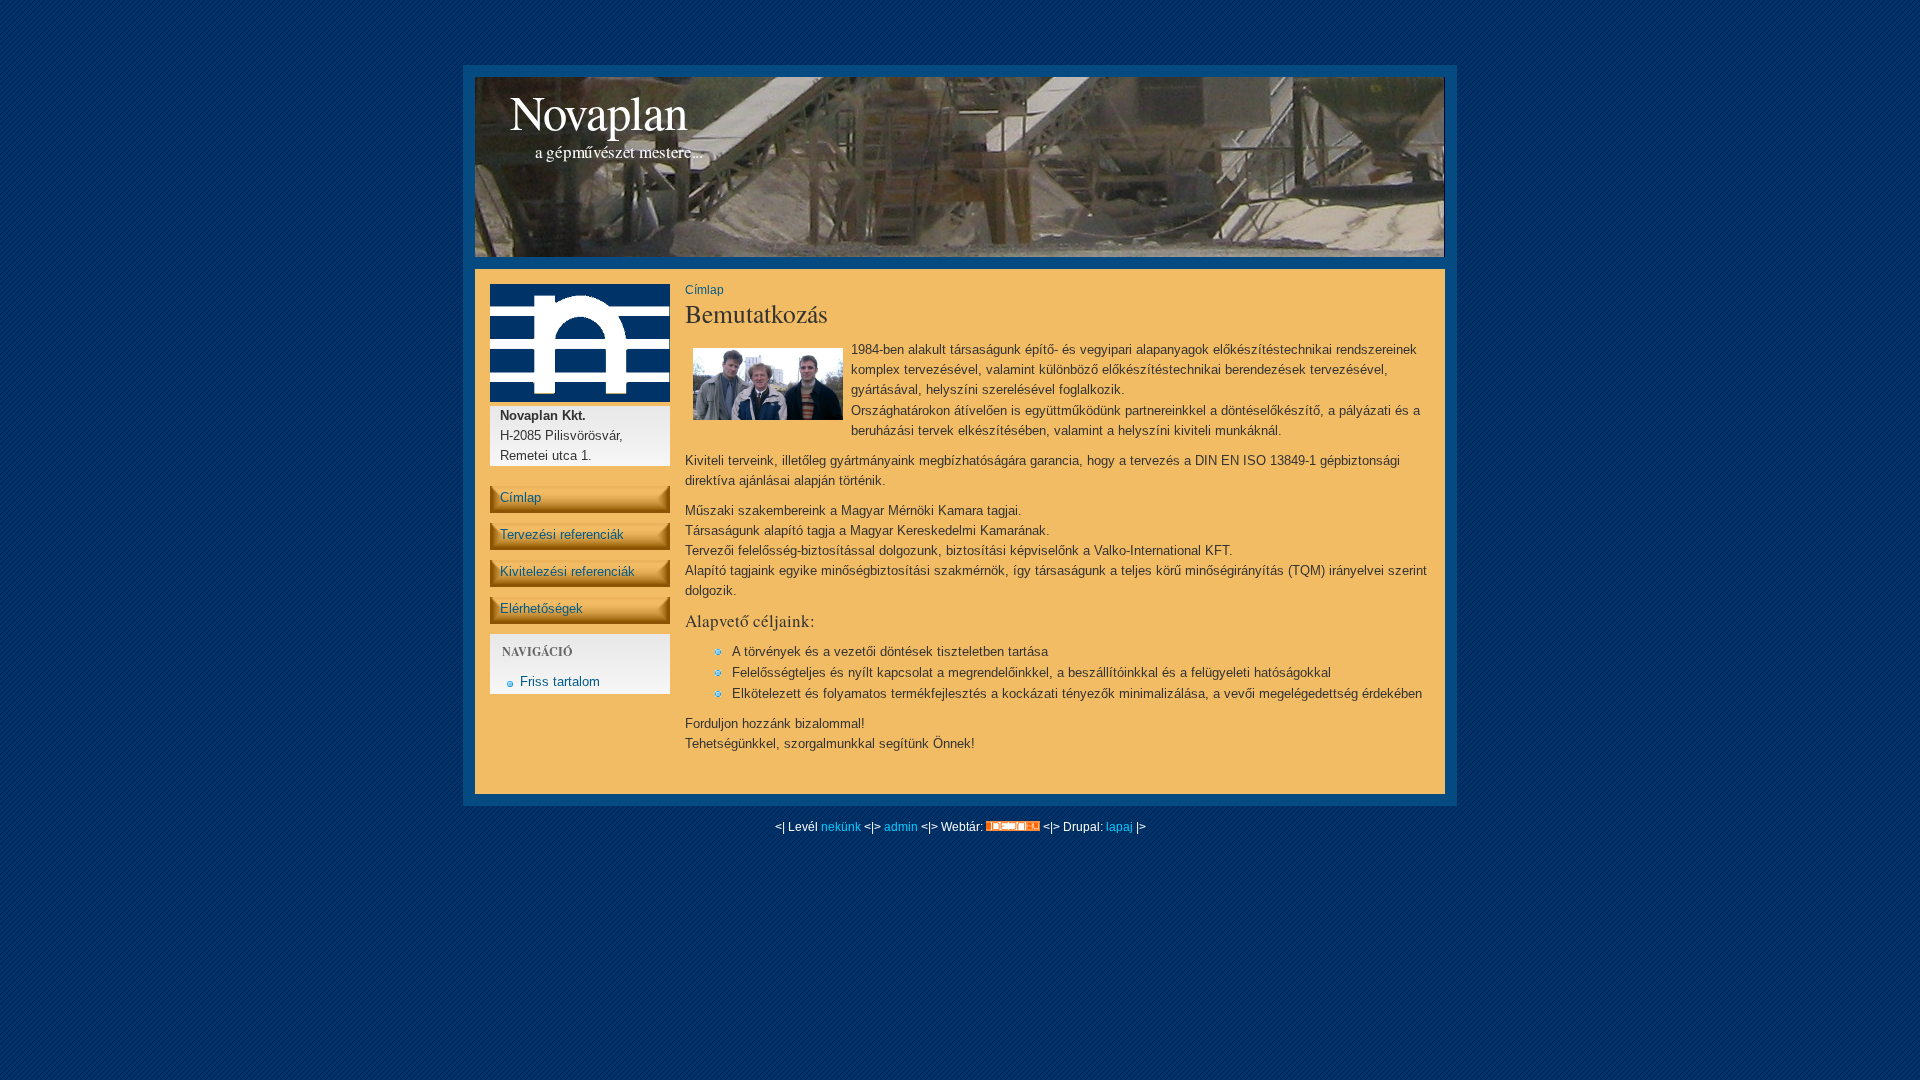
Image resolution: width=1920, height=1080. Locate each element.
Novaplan (598, 111)
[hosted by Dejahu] (1013, 827)
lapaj (1118, 827)
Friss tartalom (560, 681)
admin (901, 827)
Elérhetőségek (541, 608)
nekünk (841, 827)
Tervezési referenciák (562, 534)
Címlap (520, 497)
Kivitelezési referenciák (567, 571)
